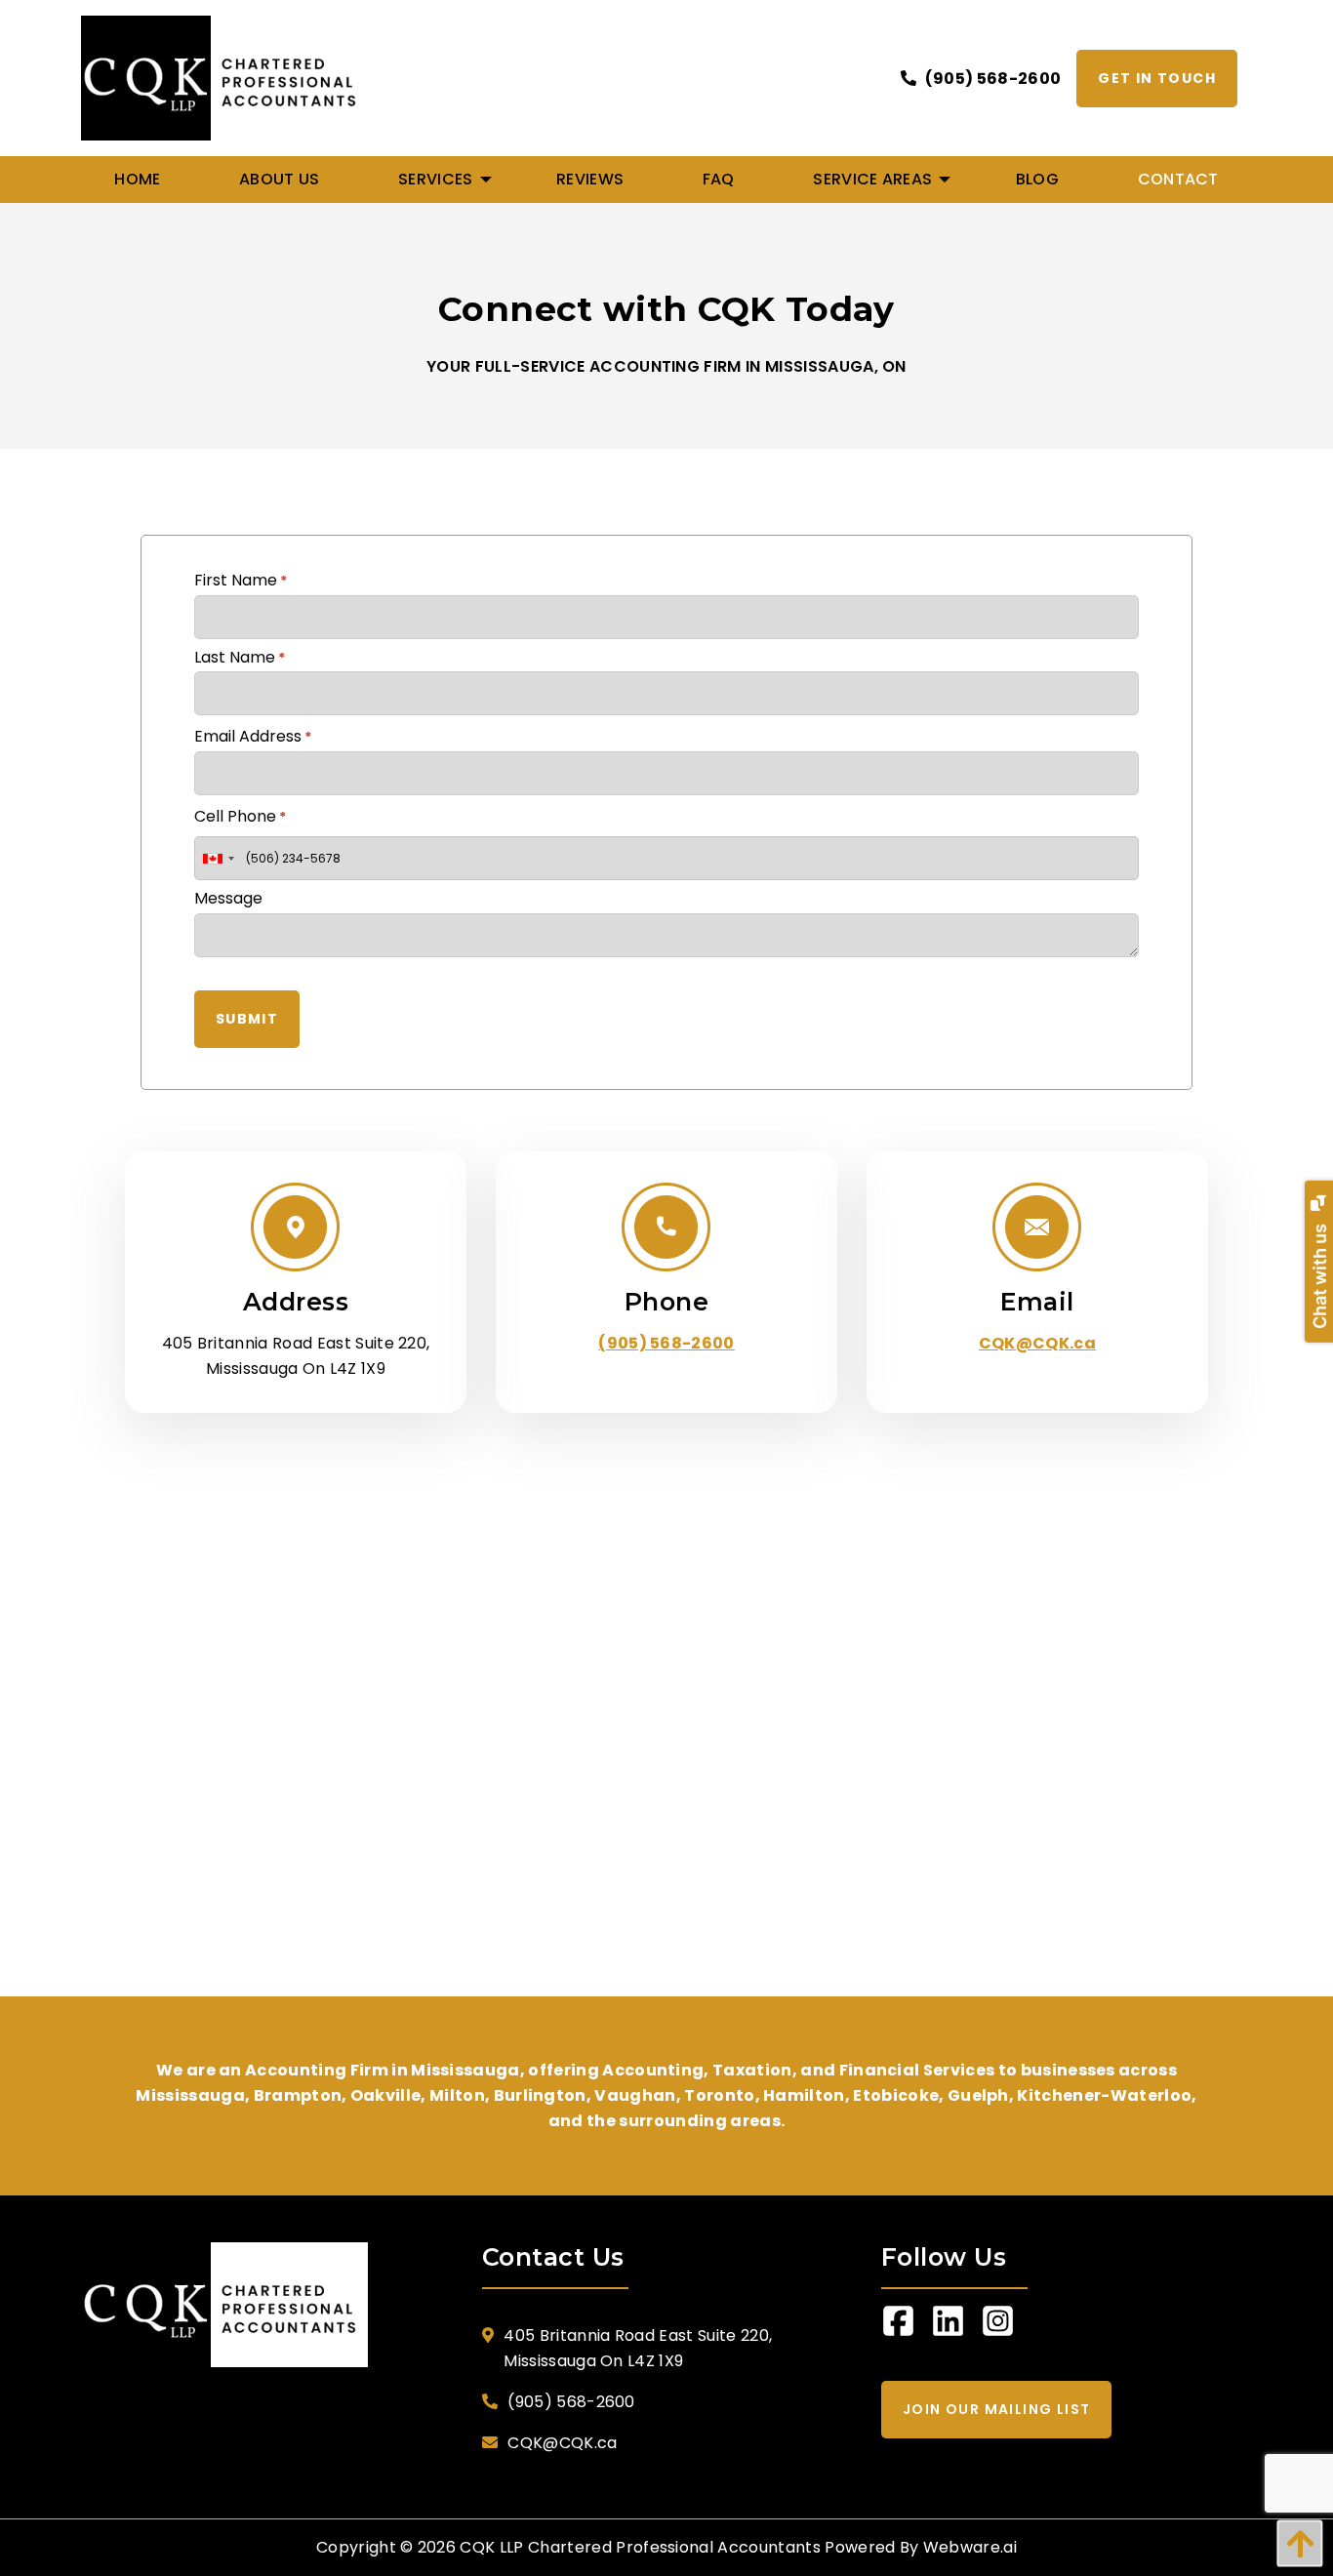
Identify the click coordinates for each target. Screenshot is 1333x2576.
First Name (241, 580)
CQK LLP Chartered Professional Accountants (640, 2547)
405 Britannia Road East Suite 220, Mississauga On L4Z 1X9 (638, 2348)
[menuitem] (138, 180)
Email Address (253, 736)
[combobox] (218, 858)
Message (228, 898)
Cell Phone (240, 816)
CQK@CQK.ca (1037, 1343)
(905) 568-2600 (991, 79)
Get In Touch (1157, 78)
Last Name (240, 657)
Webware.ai (970, 2547)
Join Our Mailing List (996, 2409)
